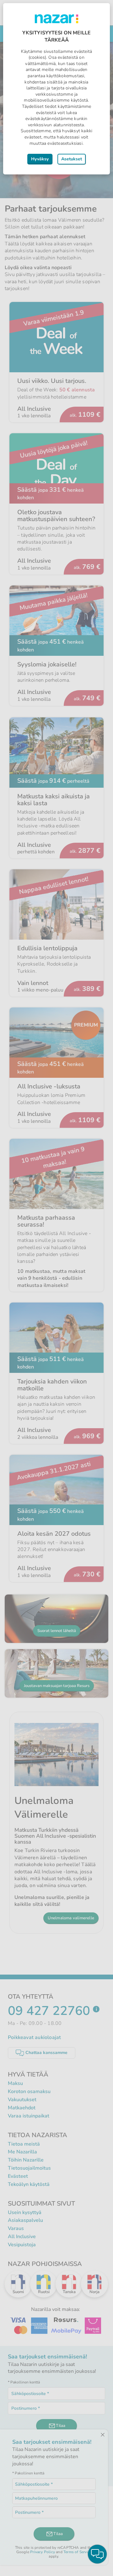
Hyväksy (40, 159)
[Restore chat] (97, 2554)
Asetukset (72, 159)
